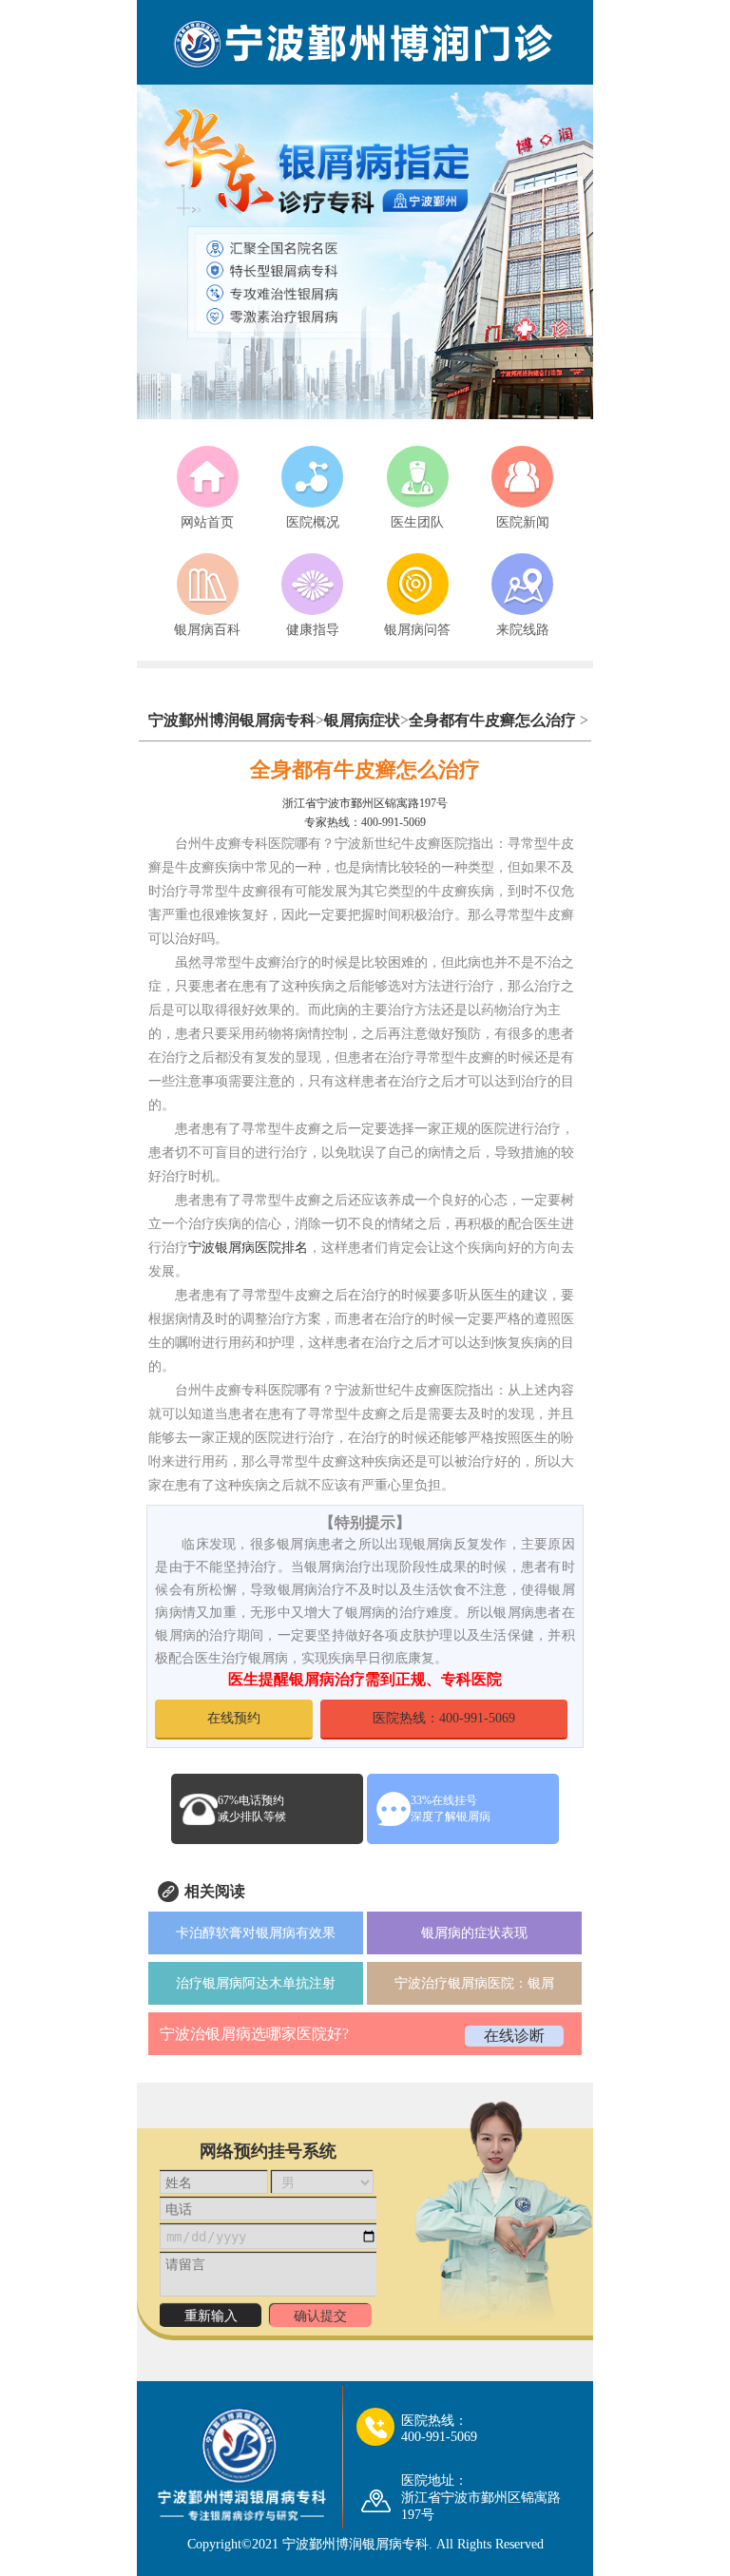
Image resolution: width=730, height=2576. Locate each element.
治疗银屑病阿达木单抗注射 (256, 1983)
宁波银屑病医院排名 (248, 1248)
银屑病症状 (362, 720)
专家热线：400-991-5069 (365, 822)
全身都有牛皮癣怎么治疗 (492, 720)
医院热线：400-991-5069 (444, 1718)
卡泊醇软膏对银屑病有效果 (256, 1933)
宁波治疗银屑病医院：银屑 (474, 1983)
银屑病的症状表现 (474, 1933)
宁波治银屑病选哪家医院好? (254, 2034)
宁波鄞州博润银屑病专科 (232, 720)
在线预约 (234, 1718)
